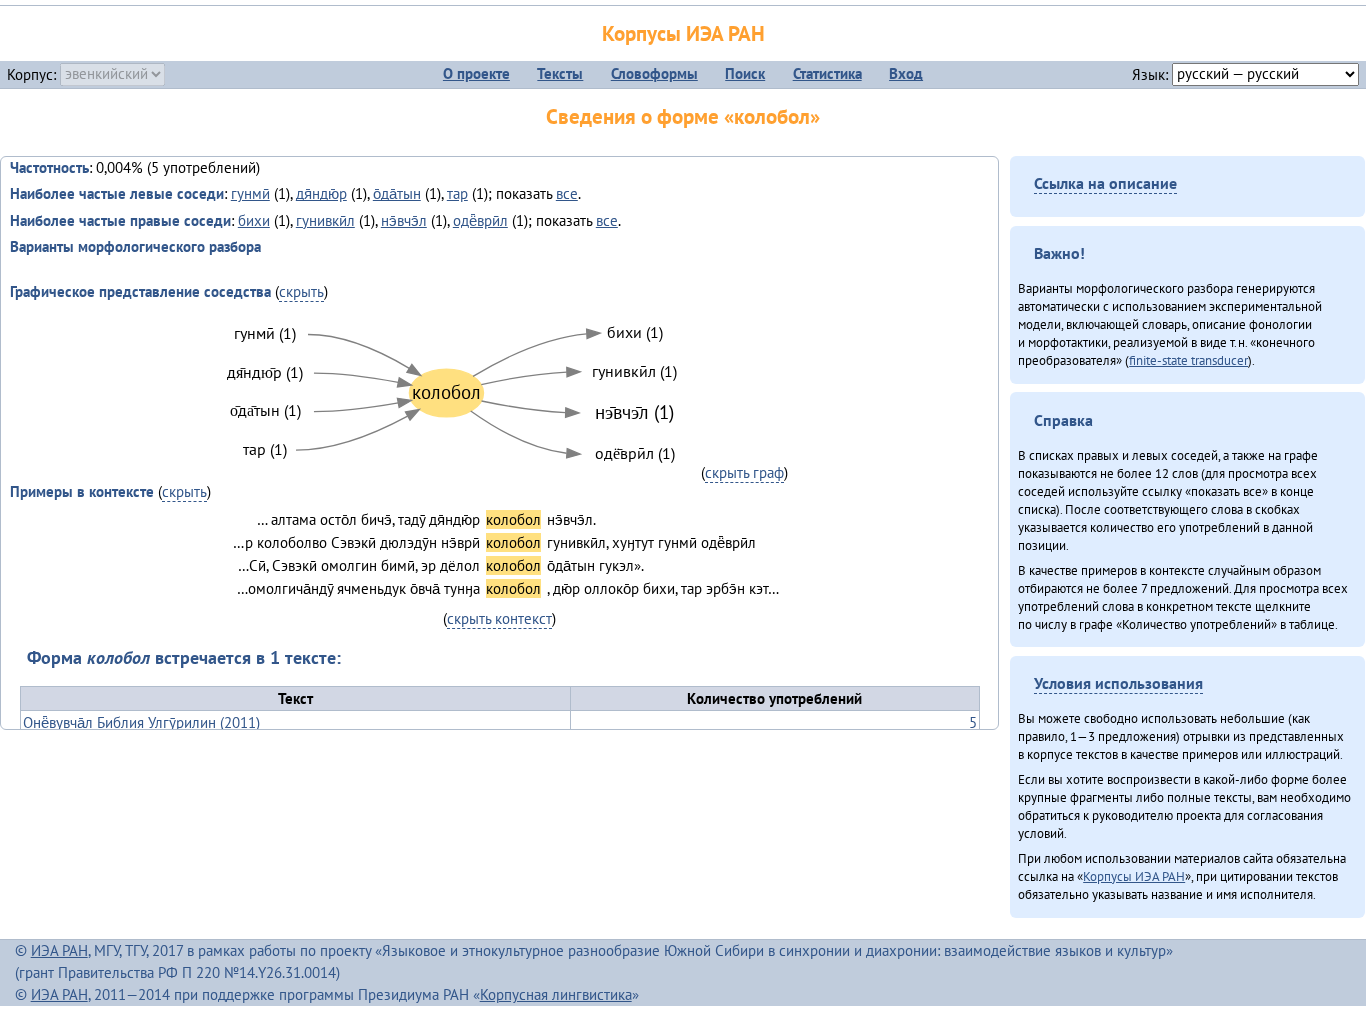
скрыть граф (744, 472)
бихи (254, 220)
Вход (906, 73)
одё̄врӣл (480, 220)
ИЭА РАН (59, 950)
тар (457, 193)
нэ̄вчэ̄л (404, 220)
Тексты (560, 73)
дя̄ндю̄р (321, 193)
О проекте (476, 73)
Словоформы (654, 73)
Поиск (745, 73)
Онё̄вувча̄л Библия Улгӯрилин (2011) (141, 722)
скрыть (301, 291)
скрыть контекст (499, 618)
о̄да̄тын (397, 193)
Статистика (827, 73)
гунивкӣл (325, 220)
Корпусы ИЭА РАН (683, 33)
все (567, 193)
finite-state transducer (1188, 360)
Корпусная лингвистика (556, 994)
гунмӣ (250, 193)
